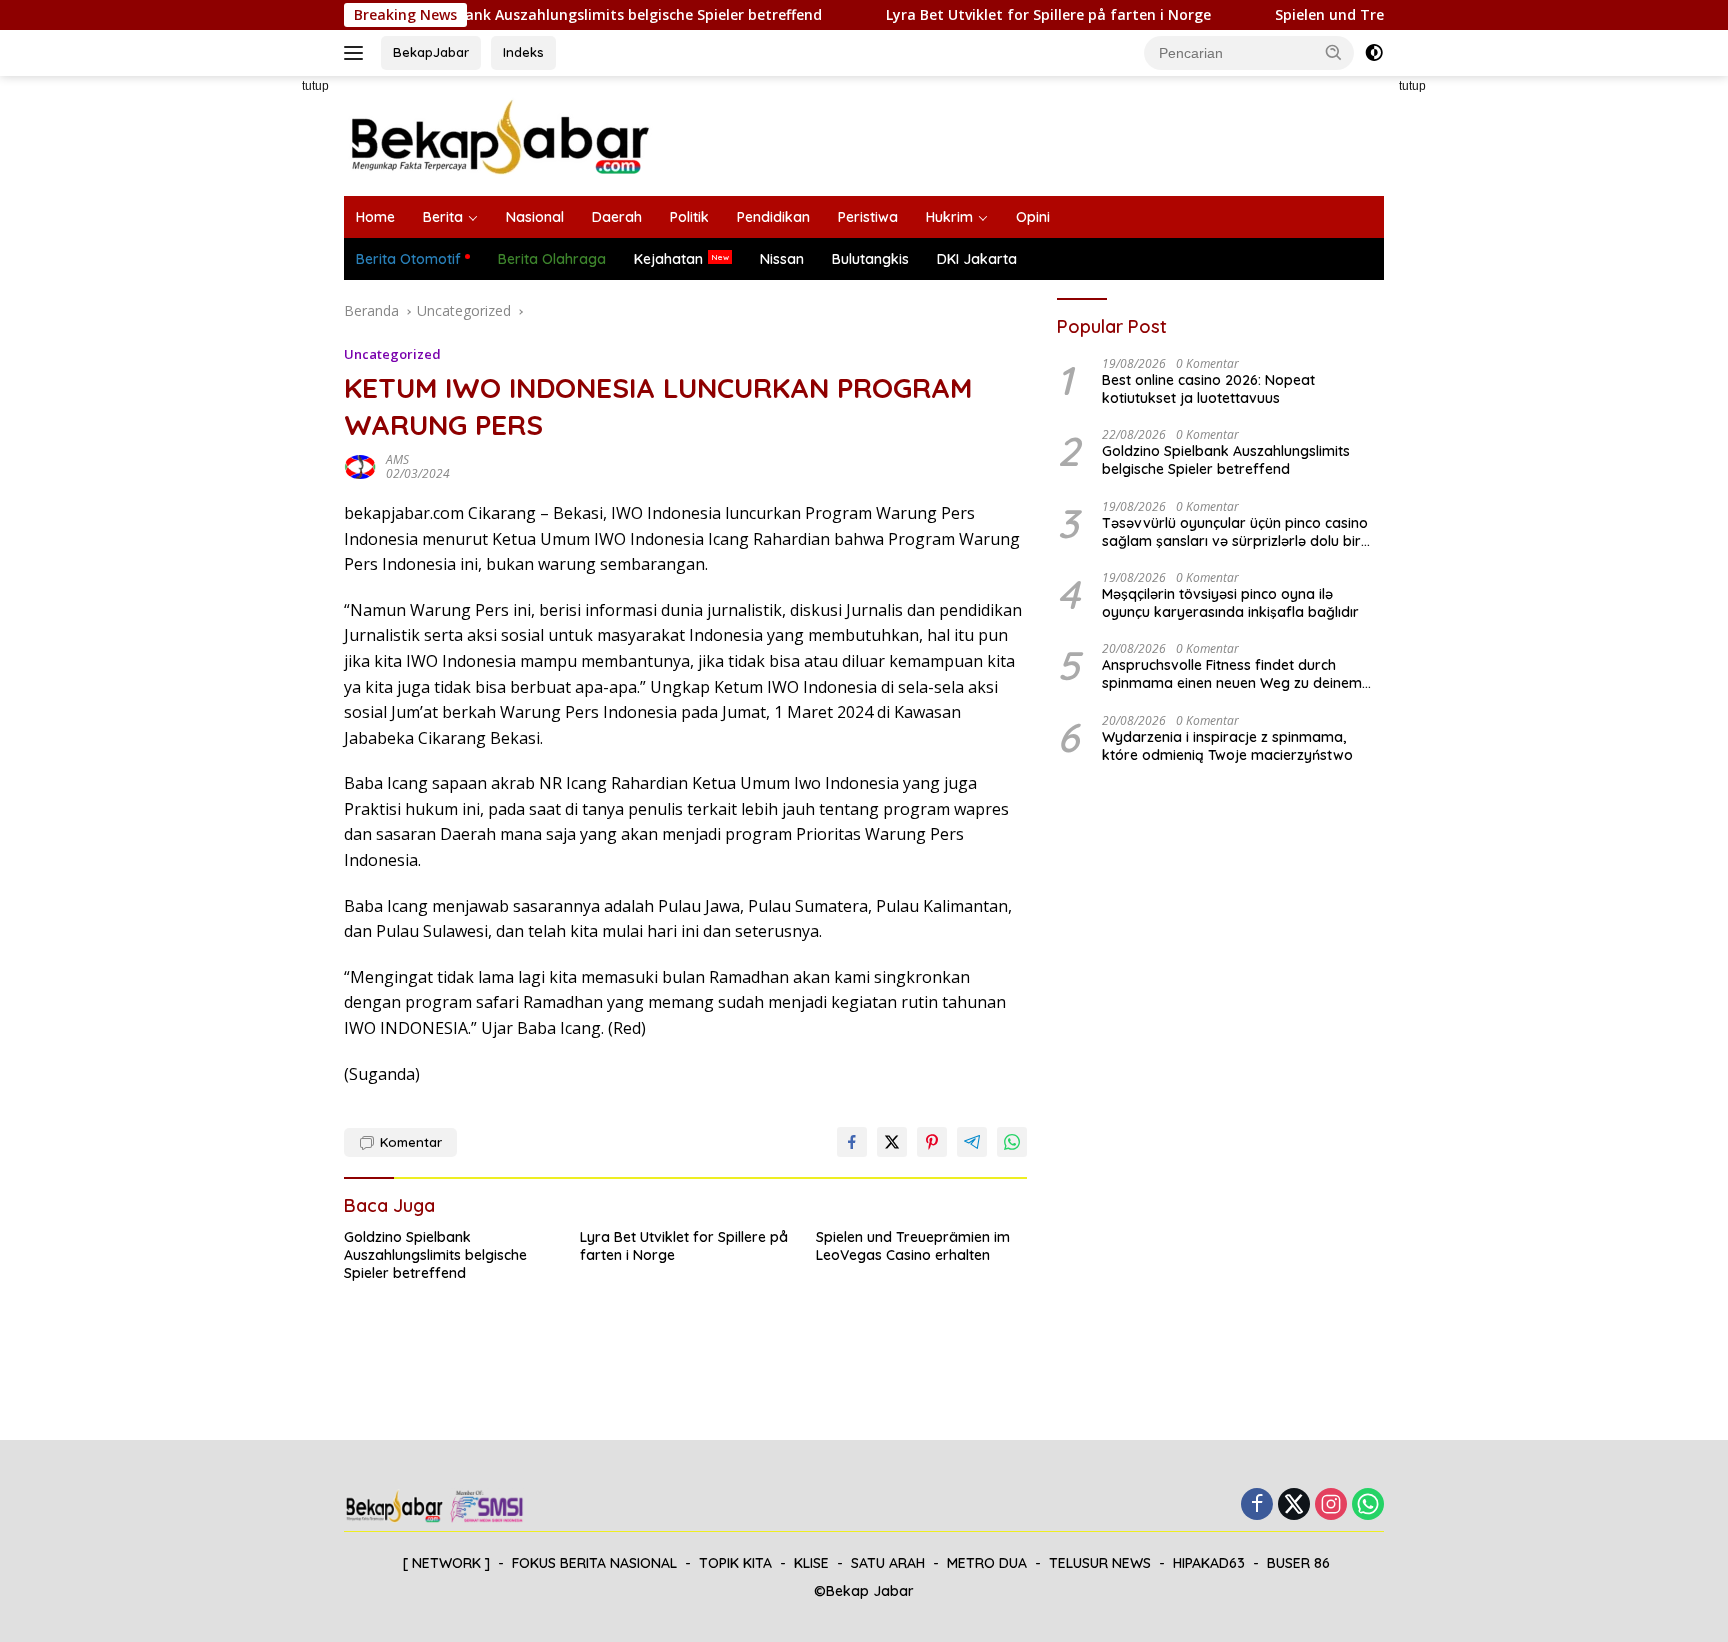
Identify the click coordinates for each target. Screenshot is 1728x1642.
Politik (689, 217)
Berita (443, 217)
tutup (315, 86)
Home (375, 217)
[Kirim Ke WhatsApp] (1012, 1142)
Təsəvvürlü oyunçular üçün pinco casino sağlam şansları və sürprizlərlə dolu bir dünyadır (1235, 532)
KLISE (811, 1563)
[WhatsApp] (1368, 1505)
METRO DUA (987, 1563)
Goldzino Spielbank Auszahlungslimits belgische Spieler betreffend (550, 15)
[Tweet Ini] (892, 1142)
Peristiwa (868, 217)
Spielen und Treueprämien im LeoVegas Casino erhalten (913, 1246)
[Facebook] (1257, 1505)
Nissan (782, 259)
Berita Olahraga (552, 259)
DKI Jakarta (977, 259)
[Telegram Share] (972, 1142)
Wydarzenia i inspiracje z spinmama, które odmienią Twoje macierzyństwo (1227, 746)
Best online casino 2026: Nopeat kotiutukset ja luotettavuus (1208, 389)
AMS (397, 459)
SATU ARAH (888, 1563)
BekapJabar (431, 52)
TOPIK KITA (735, 1563)
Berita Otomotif (408, 259)
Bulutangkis (870, 259)
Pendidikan (773, 217)
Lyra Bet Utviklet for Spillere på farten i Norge (1009, 15)
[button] (1334, 52)
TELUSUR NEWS (1100, 1563)
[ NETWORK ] (446, 1563)
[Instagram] (1331, 1505)
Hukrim (949, 217)
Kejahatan (668, 259)
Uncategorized (392, 354)
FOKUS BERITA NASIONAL (594, 1563)
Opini (1033, 217)
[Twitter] (1294, 1505)
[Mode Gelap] (1374, 53)
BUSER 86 (1298, 1563)
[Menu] (357, 53)
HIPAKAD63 (1209, 1563)
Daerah (617, 217)
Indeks (523, 52)
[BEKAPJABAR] (499, 134)
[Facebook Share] (852, 1142)
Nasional (535, 217)
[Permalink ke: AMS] (360, 465)
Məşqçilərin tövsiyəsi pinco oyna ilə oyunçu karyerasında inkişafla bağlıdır (1230, 603)
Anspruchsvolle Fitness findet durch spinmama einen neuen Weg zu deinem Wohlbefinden (1232, 674)
